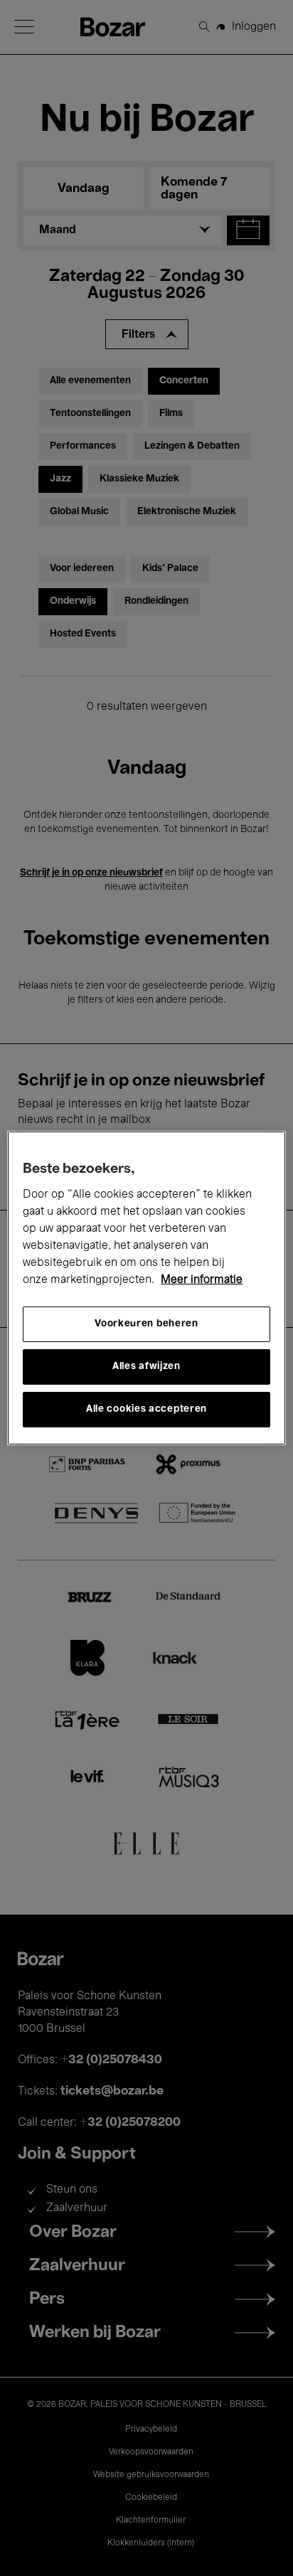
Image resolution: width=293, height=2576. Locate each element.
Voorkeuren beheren (146, 1324)
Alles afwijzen (146, 1367)
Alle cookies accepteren (146, 1409)
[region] (146, 1288)
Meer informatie (202, 1280)
